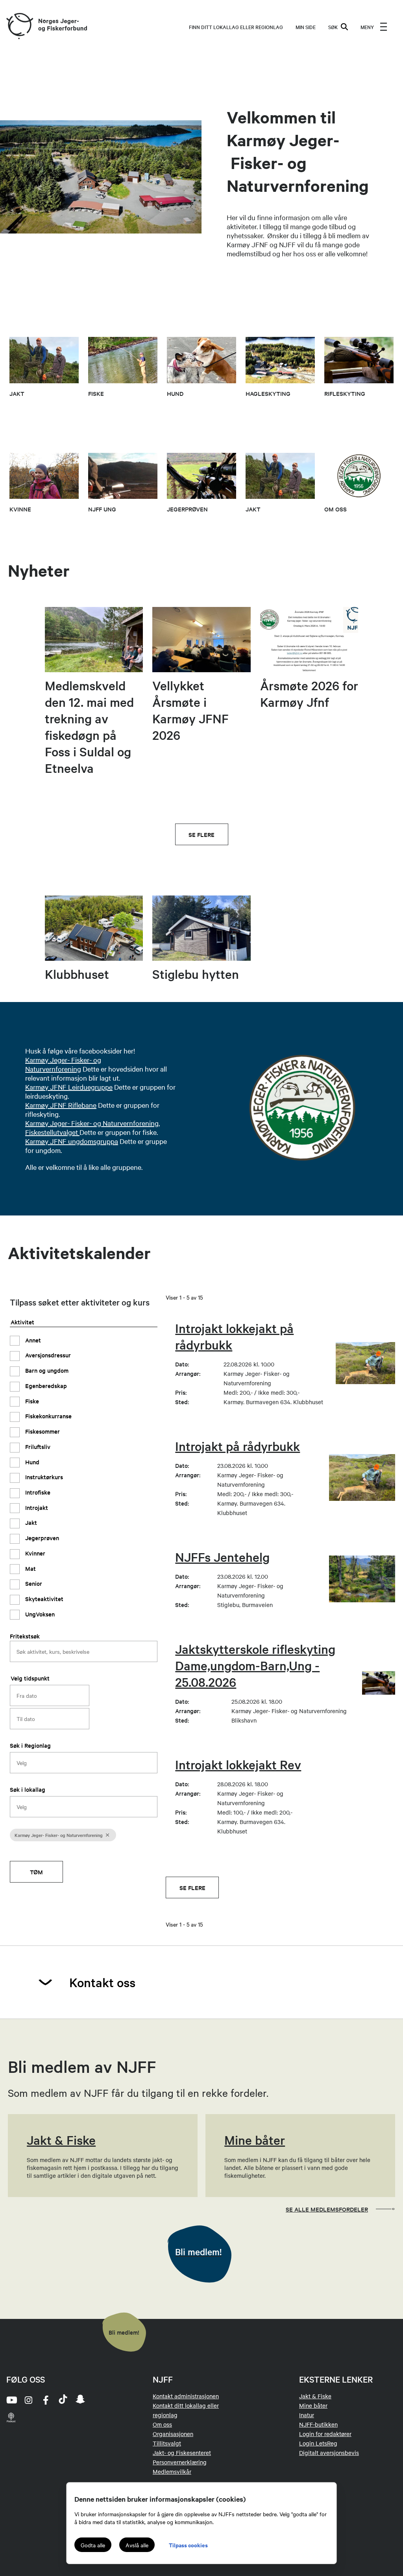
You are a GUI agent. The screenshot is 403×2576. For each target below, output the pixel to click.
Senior (33, 1583)
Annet (32, 1340)
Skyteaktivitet (43, 1599)
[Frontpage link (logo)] (19, 27)
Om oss (162, 2424)
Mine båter (313, 2405)
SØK (333, 27)
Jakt (30, 1522)
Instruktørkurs (43, 1477)
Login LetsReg (318, 2443)
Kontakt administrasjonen (186, 2396)
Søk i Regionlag (30, 1745)
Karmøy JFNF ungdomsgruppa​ (72, 1141)
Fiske (31, 1401)
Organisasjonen (173, 2434)
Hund (31, 1462)
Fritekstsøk (25, 1636)
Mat (30, 1568)
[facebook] (46, 2400)
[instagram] (28, 2400)
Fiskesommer (42, 1431)
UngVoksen (39, 1614)
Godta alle (93, 2545)
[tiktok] (63, 2400)
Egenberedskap (45, 1385)
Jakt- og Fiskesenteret (182, 2453)
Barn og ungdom (46, 1370)
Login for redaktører (325, 2434)
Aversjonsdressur (47, 1355)
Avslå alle (137, 2545)
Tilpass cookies (188, 2545)
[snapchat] (80, 2400)
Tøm (36, 1872)
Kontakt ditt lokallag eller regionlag (186, 2410)
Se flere (201, 834)
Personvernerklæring (180, 2462)
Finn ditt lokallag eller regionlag (236, 27)
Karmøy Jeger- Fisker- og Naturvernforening (63, 1064)
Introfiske (37, 1492)
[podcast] (11, 2417)
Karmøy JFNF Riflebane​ (61, 1105)
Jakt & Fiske (315, 2396)
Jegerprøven (41, 1538)
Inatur (307, 2415)
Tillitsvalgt (167, 2443)
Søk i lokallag (28, 1789)
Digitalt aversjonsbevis (329, 2453)
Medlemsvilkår (172, 2471)
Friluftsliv (37, 1446)
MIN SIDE (306, 27)
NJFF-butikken (318, 2424)
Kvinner (34, 1553)
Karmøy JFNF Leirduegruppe (69, 1087)
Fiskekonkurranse (48, 1416)
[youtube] (11, 2400)
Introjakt (36, 1507)
